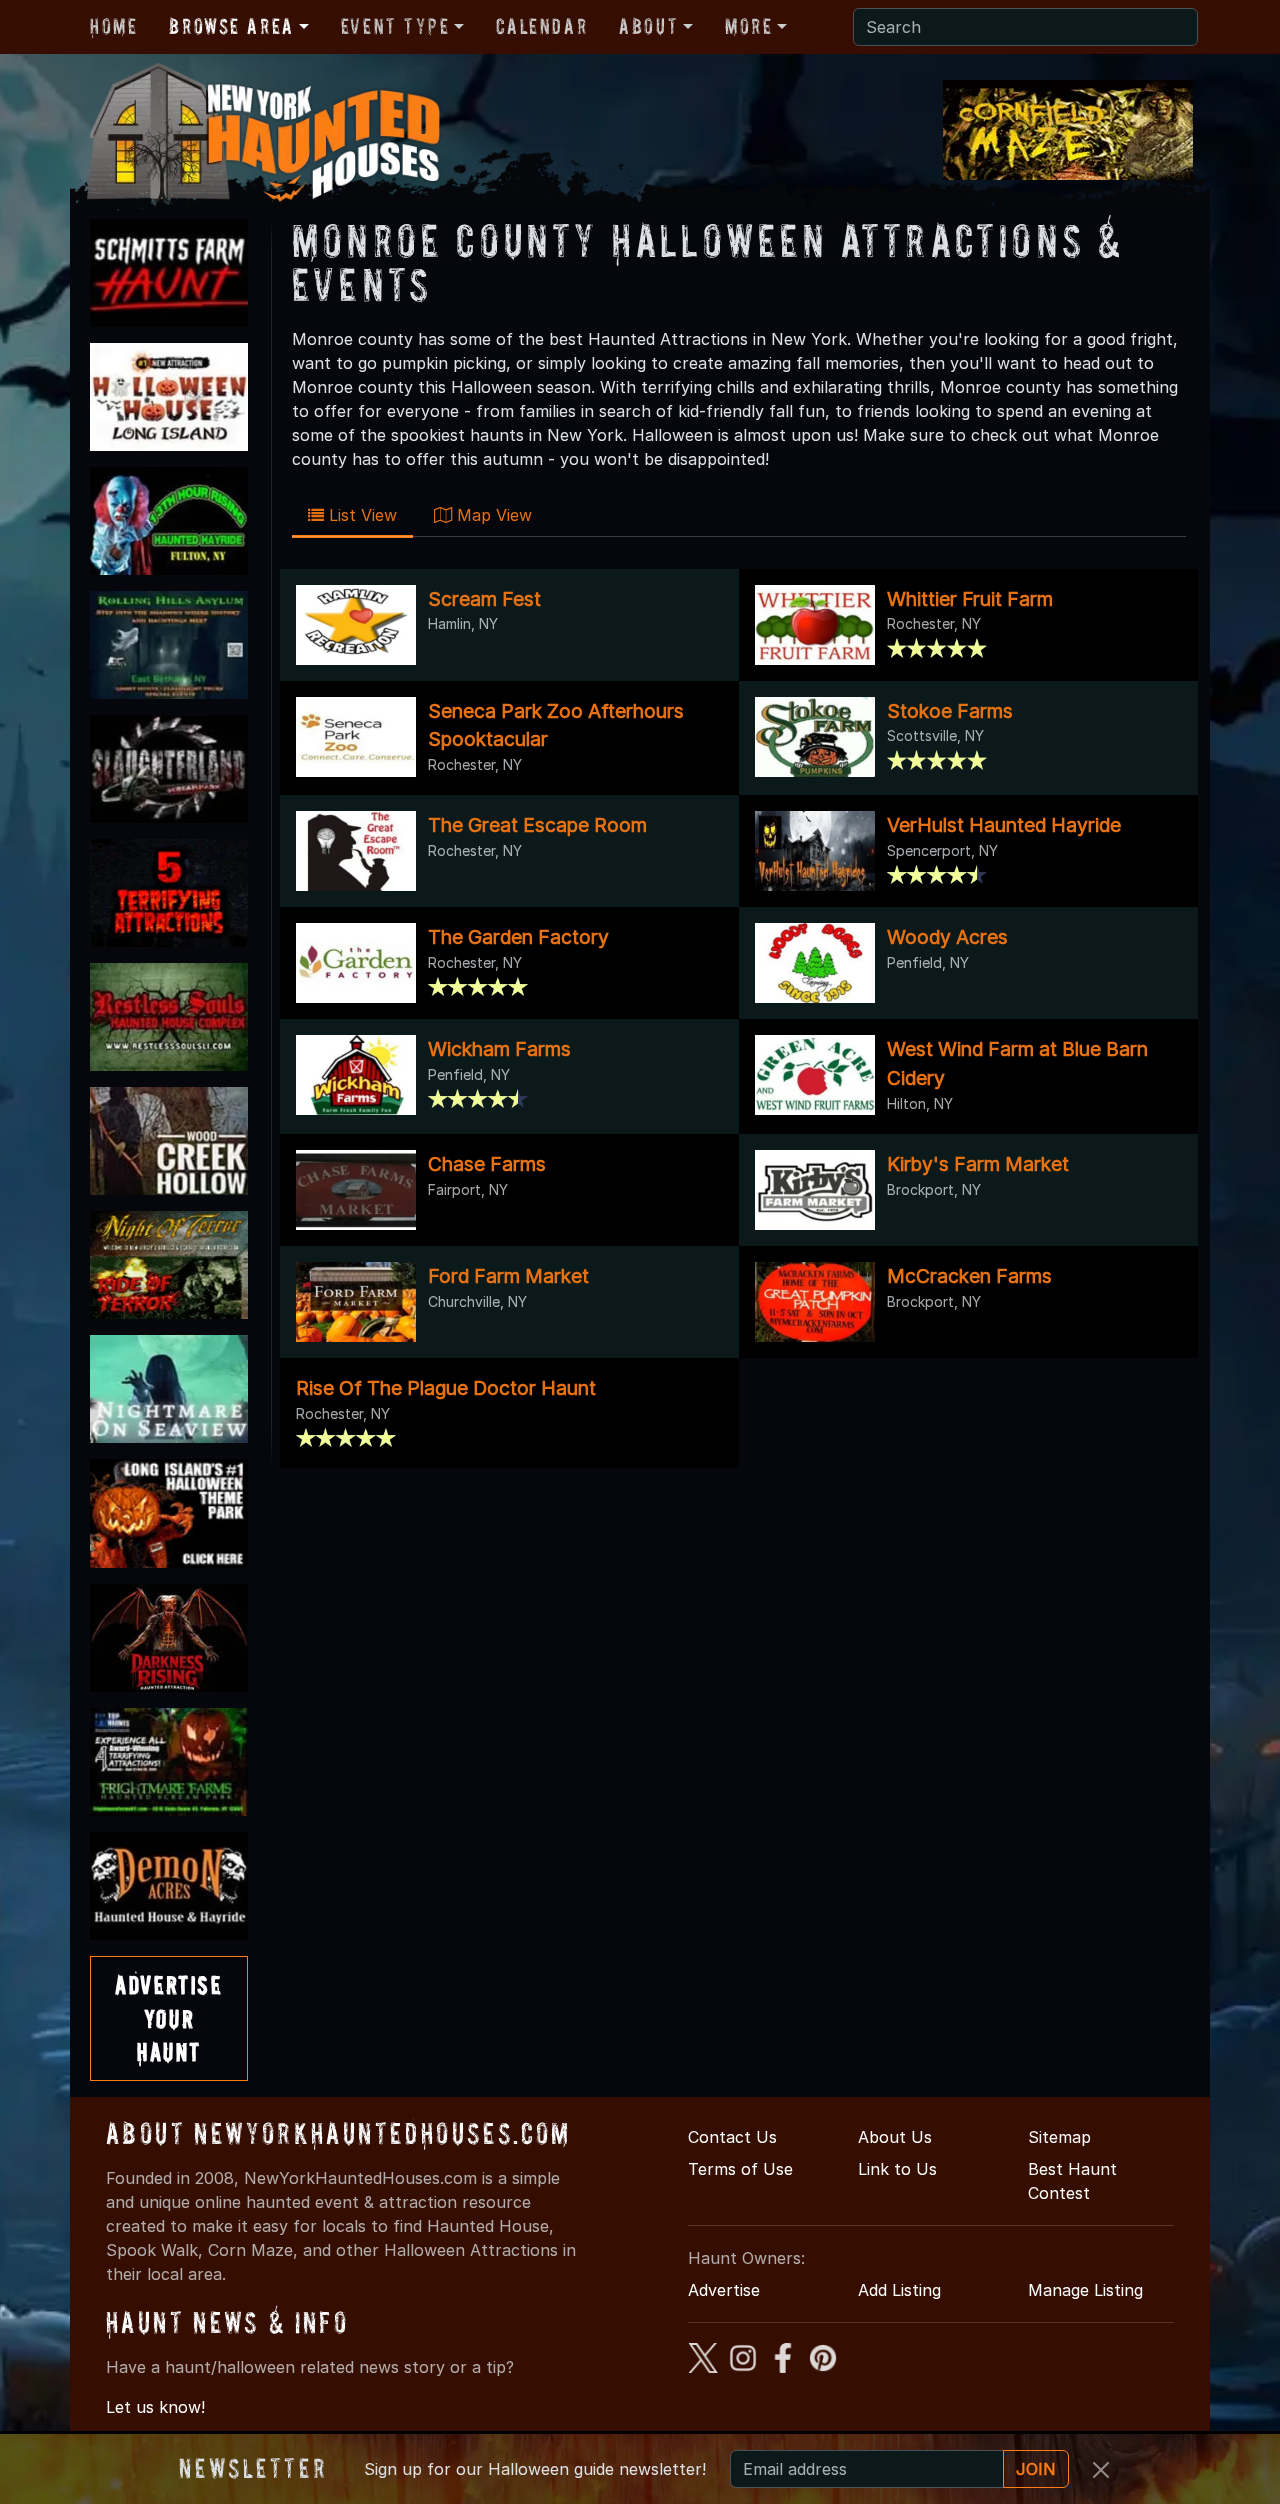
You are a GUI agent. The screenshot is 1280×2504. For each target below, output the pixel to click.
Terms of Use (740, 2169)
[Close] (1101, 2470)
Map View (492, 515)
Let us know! (155, 2407)
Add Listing (899, 2290)
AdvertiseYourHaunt (168, 2018)
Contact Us (732, 2137)
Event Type (395, 26)
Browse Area (231, 26)
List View (360, 515)
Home (113, 26)
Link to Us (897, 2169)
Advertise (724, 2290)
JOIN (1036, 2469)
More (748, 26)
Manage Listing (1085, 2290)
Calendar (541, 26)
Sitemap (1059, 2137)
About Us (895, 2137)
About (648, 26)
